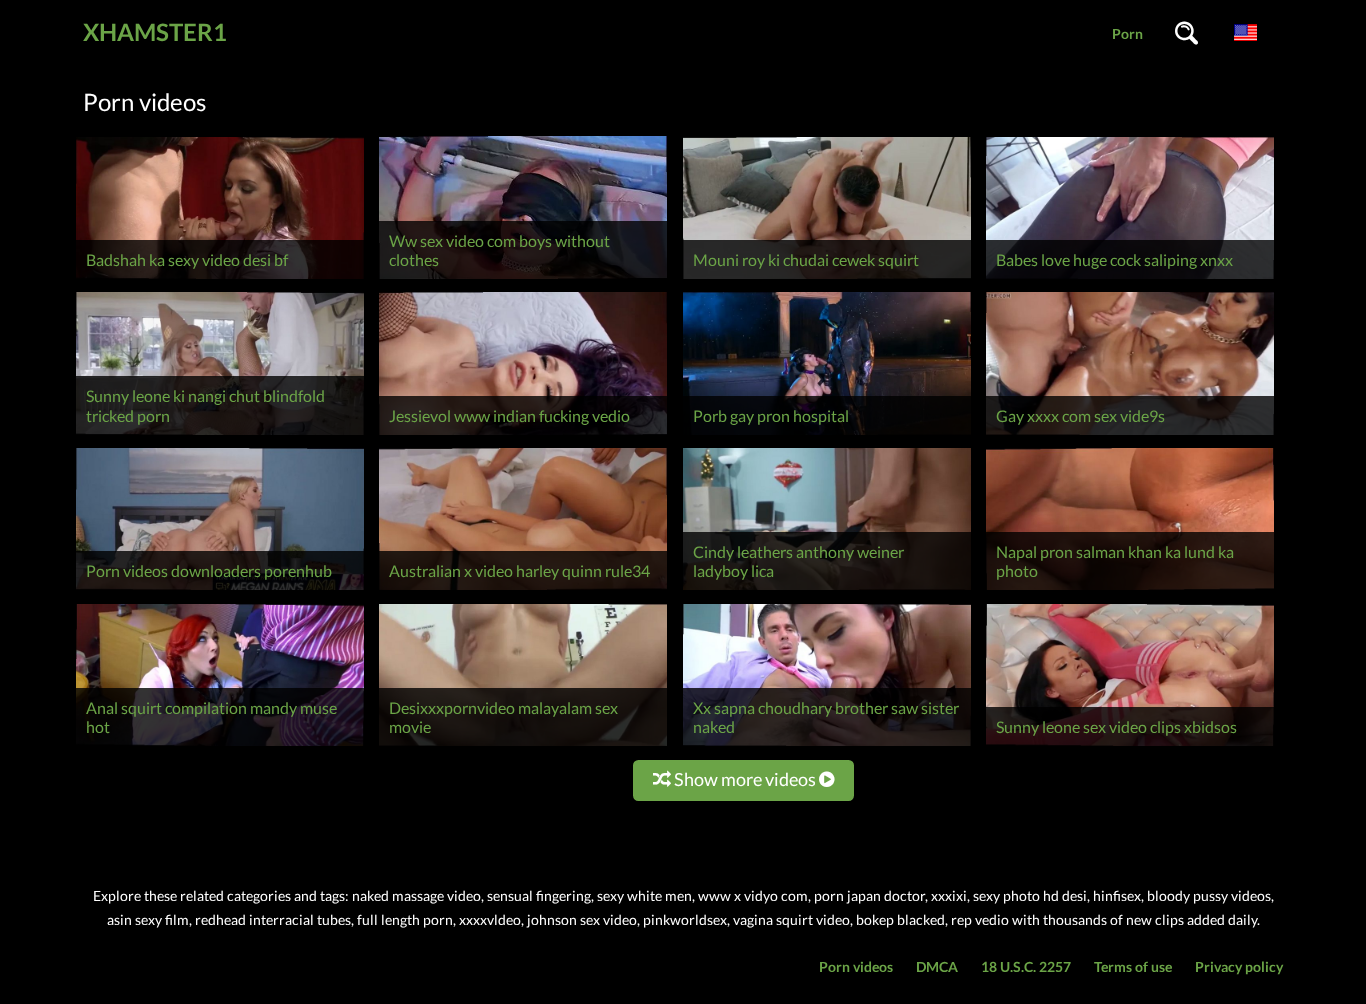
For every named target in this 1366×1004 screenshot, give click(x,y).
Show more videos (745, 779)
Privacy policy (1239, 966)
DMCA (937, 966)
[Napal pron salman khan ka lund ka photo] (1130, 589)
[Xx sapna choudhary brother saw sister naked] (827, 745)
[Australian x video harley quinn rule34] (523, 589)
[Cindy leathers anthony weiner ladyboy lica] (827, 589)
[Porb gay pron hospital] (827, 434)
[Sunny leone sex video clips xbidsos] (1130, 745)
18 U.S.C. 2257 (1026, 966)
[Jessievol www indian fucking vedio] (523, 434)
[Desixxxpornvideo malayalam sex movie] (523, 745)
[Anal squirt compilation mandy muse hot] (220, 745)
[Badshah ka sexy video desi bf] (220, 278)
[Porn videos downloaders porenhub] (220, 589)
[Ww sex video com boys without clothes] (523, 278)
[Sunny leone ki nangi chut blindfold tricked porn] (220, 434)
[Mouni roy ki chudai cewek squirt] (827, 278)
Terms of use (1133, 966)
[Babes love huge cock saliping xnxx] (1130, 278)
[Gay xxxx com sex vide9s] (1130, 434)
